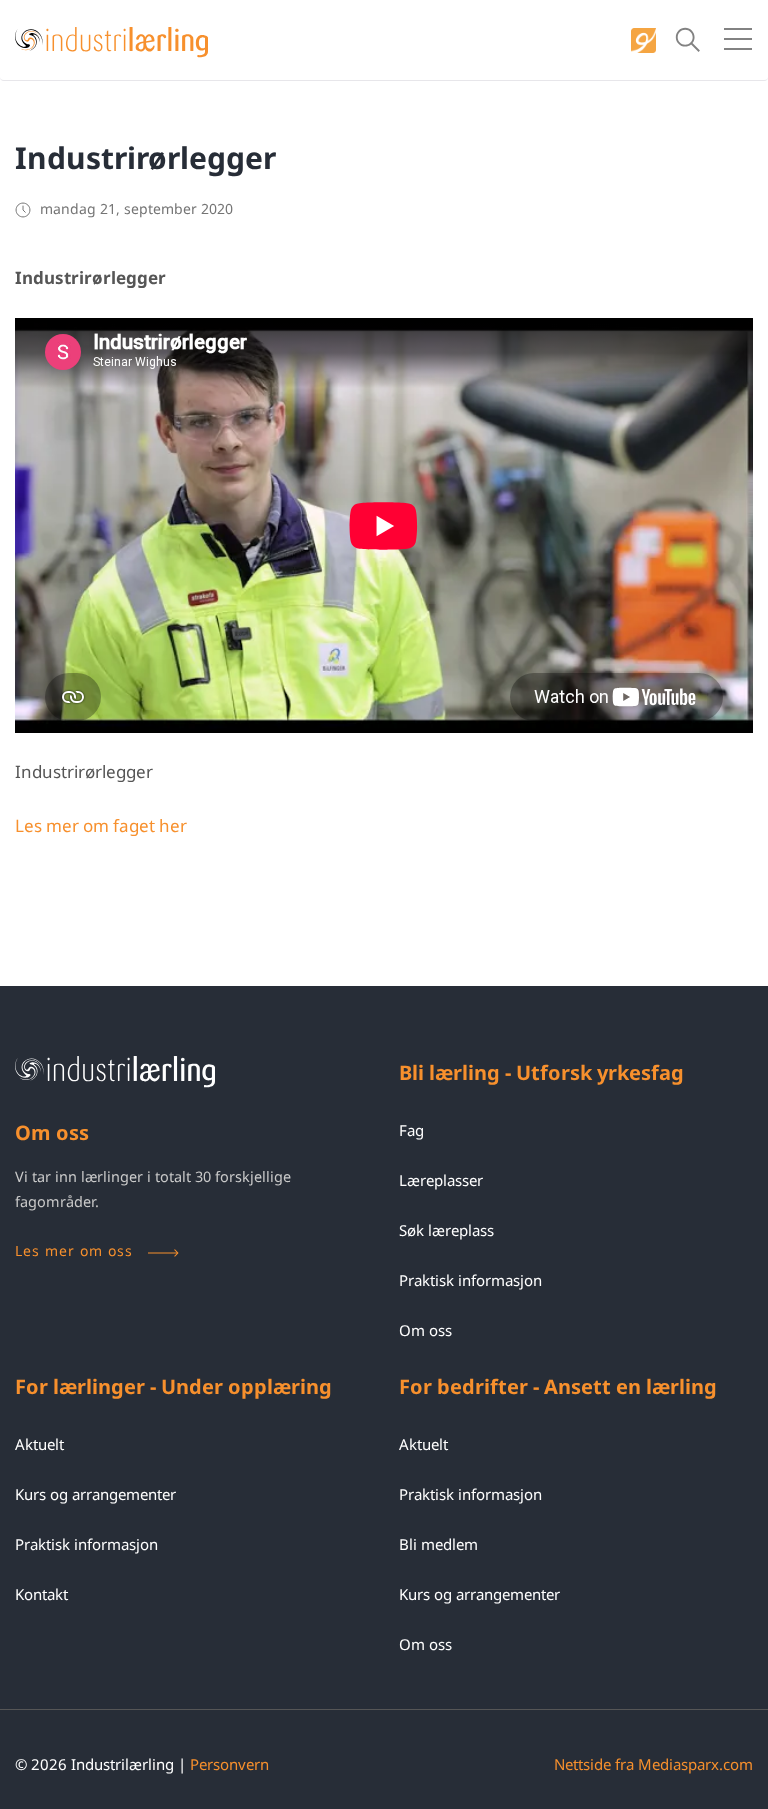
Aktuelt (39, 1444)
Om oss (425, 1330)
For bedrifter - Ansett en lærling (558, 1386)
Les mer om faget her (101, 825)
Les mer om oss (74, 1250)
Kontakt (41, 1594)
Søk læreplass (446, 1230)
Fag (411, 1130)
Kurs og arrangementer (95, 1494)
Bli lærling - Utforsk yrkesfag (541, 1072)
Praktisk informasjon (470, 1280)
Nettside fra (653, 1764)
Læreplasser (441, 1180)
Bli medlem (438, 1544)
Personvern (229, 1764)
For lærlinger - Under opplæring (173, 1386)
